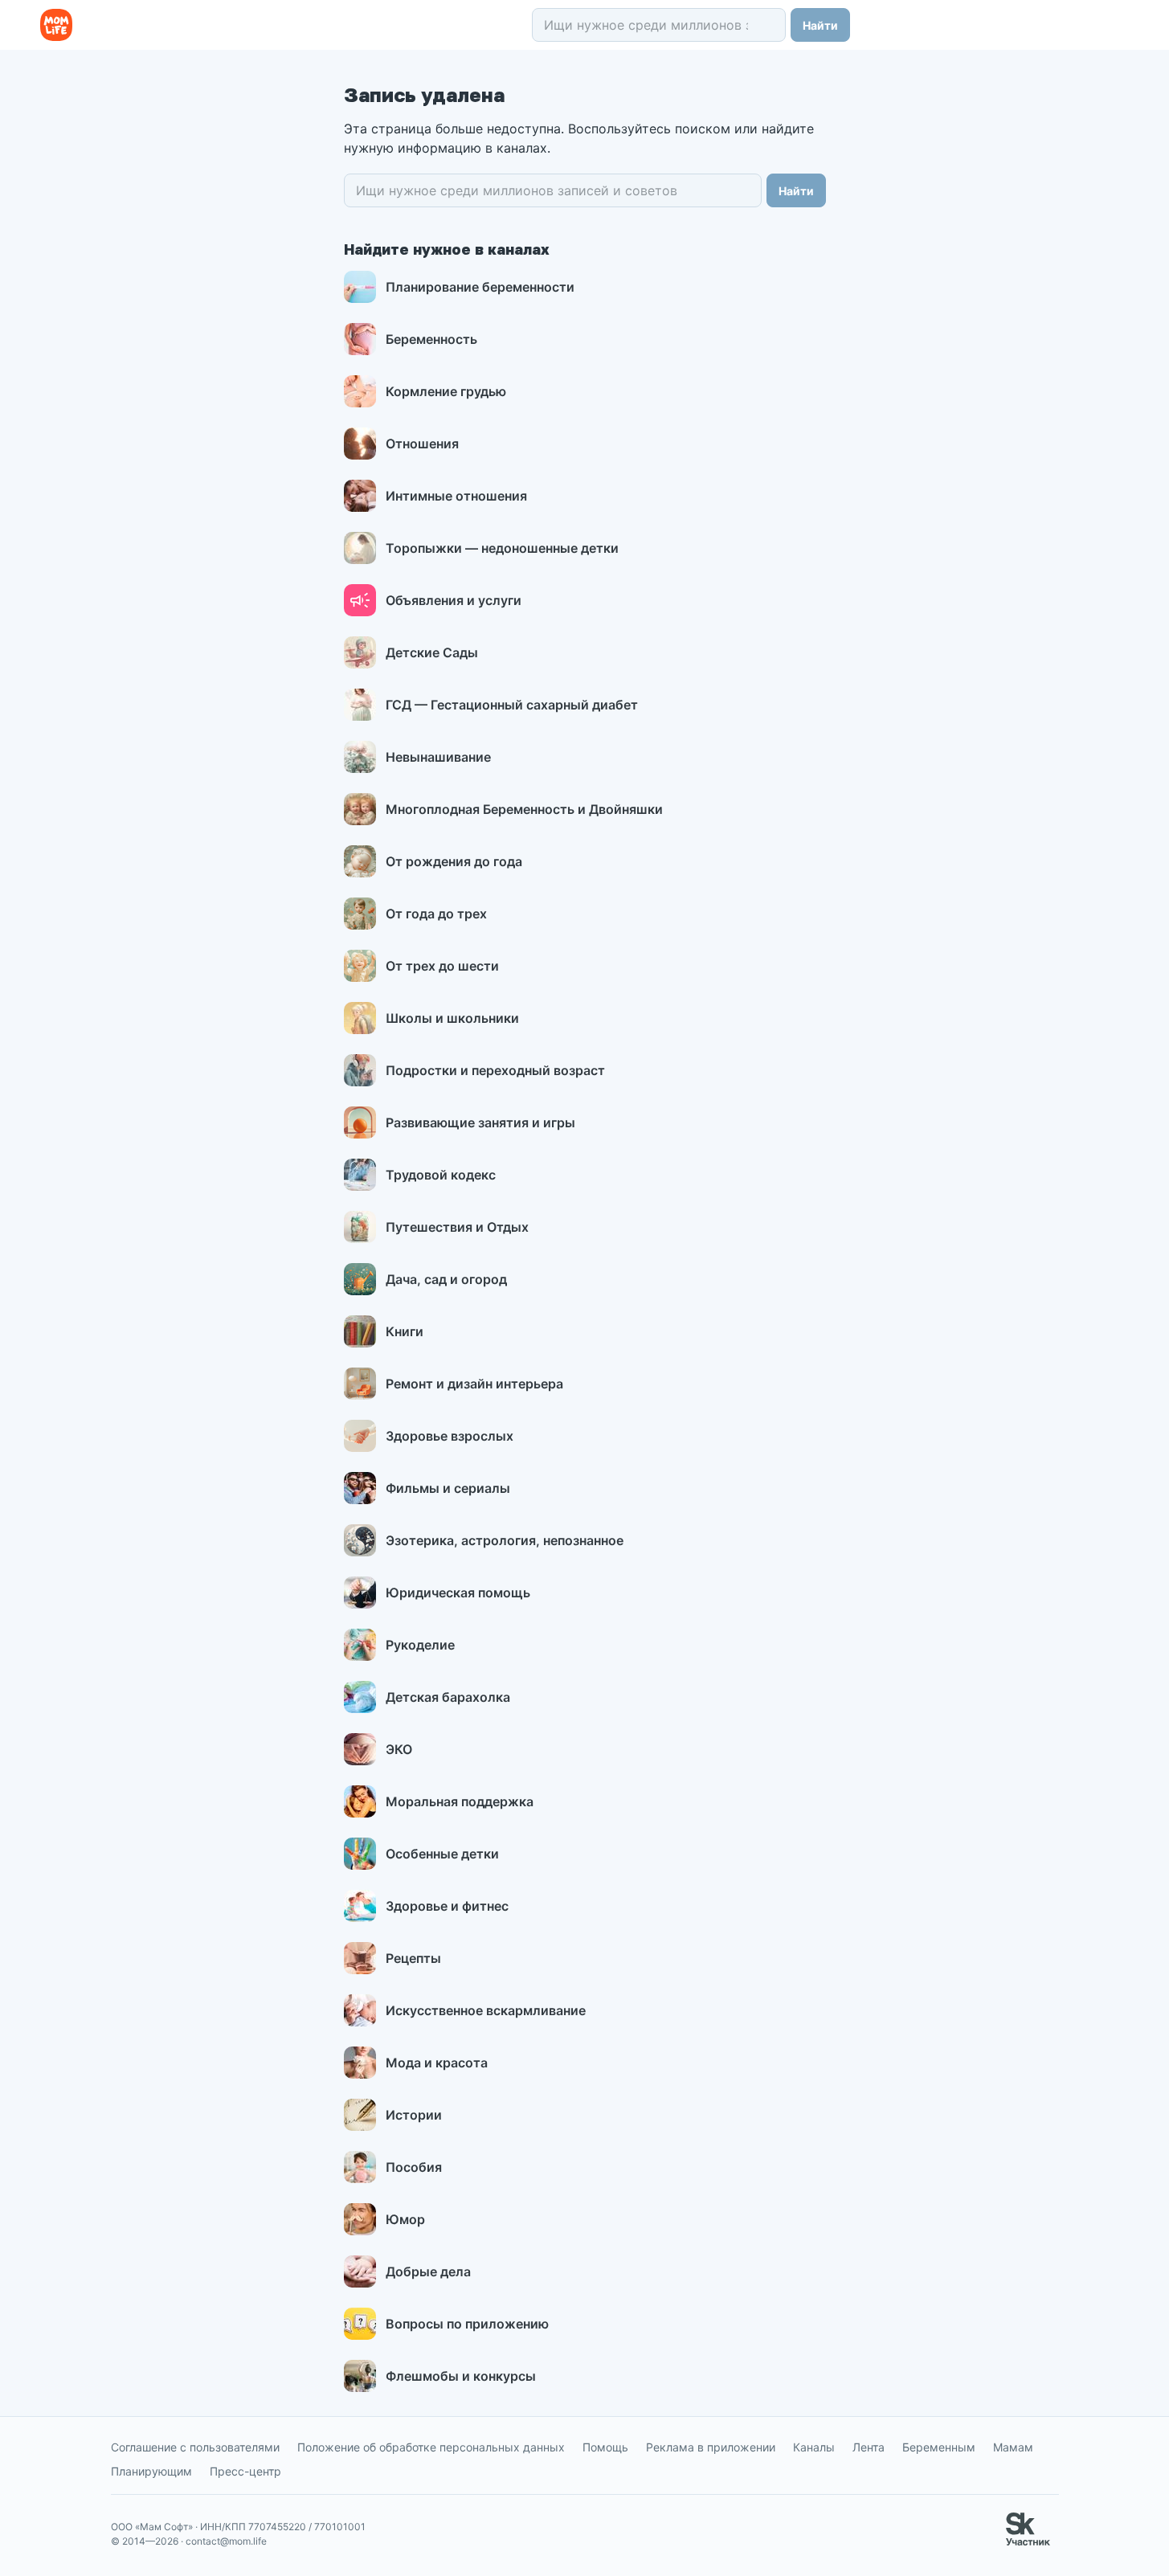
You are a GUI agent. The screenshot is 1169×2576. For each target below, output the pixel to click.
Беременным (939, 2447)
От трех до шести (442, 966)
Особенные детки (442, 1854)
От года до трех (436, 914)
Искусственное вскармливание (486, 2010)
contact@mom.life (226, 2541)
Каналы (814, 2447)
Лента (869, 2447)
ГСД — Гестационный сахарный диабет (512, 705)
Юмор (405, 2219)
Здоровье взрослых (450, 1436)
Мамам (1013, 2447)
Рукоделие (420, 1645)
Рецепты (413, 1958)
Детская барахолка (448, 1697)
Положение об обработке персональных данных (431, 2447)
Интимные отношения (456, 496)
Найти (820, 25)
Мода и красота (437, 2063)
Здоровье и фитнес (447, 1906)
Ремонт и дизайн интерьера (474, 1384)
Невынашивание (438, 757)
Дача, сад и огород (446, 1279)
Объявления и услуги (454, 600)
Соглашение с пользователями (195, 2447)
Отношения (422, 444)
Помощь (605, 2447)
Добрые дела (428, 2271)
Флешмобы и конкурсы (461, 2376)
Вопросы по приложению (467, 2324)
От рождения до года (454, 861)
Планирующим (151, 2471)
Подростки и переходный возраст (495, 1070)
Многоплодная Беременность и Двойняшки (524, 809)
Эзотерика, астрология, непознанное (505, 1540)
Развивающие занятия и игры (480, 1122)
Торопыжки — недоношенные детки (502, 548)
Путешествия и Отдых (457, 1227)
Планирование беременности (480, 287)
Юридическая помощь (458, 1593)
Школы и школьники (452, 1018)
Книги (405, 1331)
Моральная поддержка (460, 1801)
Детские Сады (432, 652)
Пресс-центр (245, 2471)
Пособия (414, 2167)
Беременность (431, 339)
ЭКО (399, 1749)
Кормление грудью (446, 391)
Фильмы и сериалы (448, 1488)
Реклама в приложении (711, 2447)
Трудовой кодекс (441, 1175)
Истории (414, 2115)
